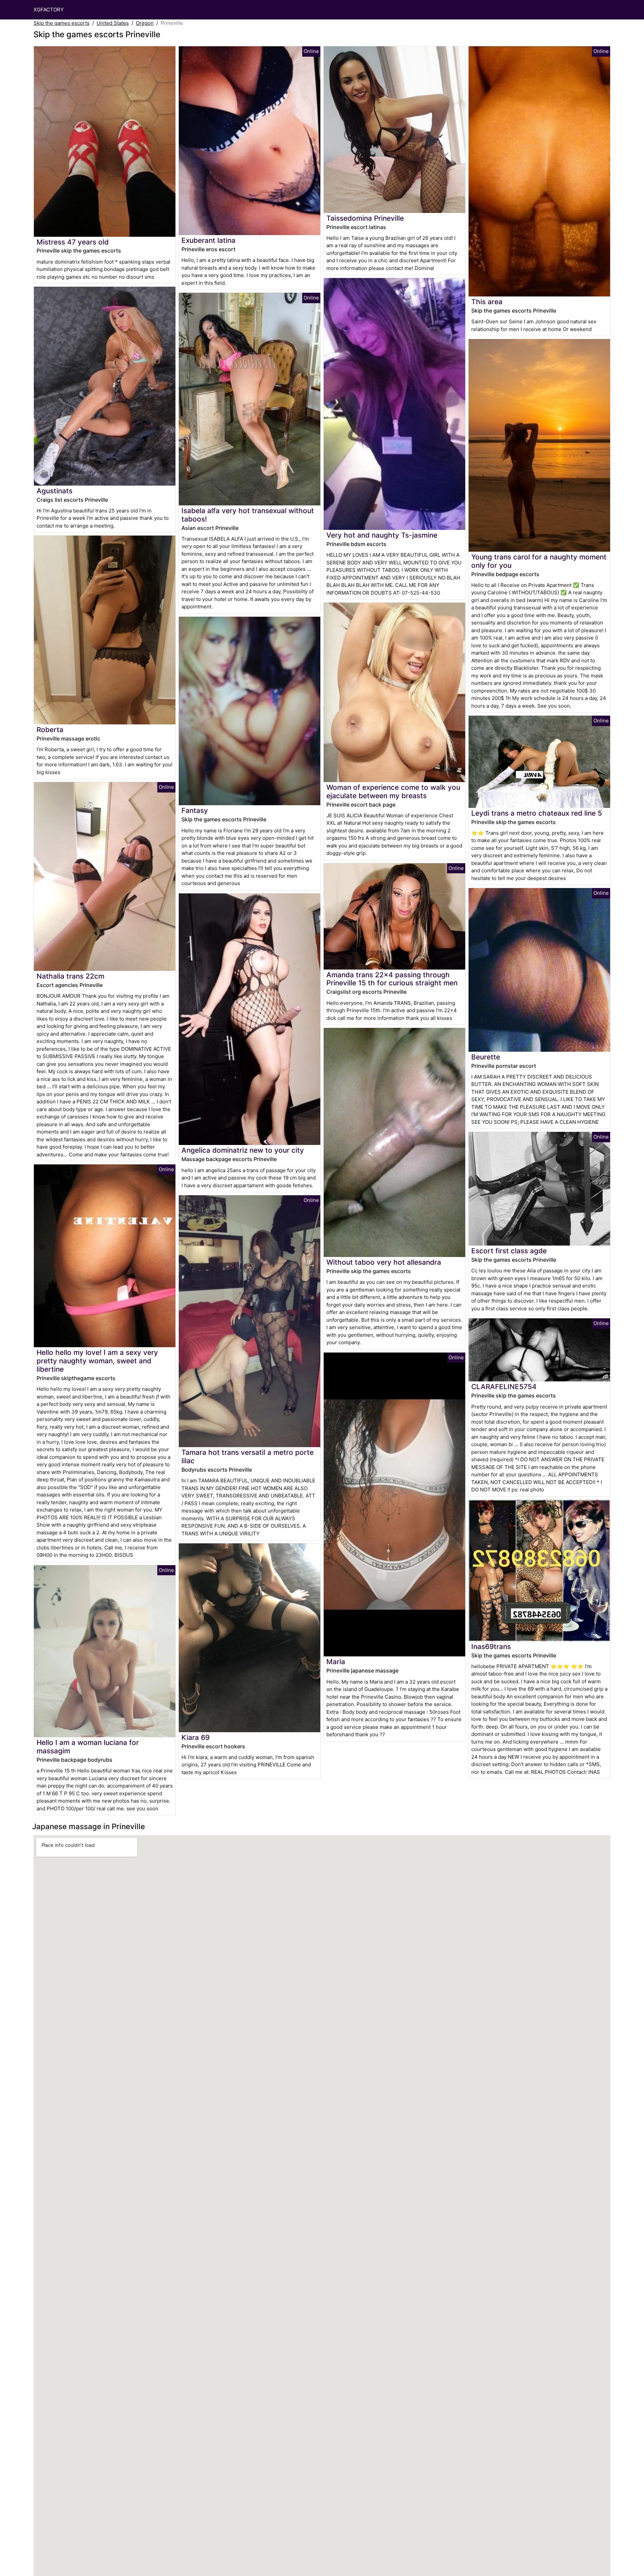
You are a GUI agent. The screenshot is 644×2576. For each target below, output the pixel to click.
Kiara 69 (196, 1737)
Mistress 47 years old (73, 242)
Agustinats (55, 491)
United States (113, 23)
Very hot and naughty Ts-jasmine (382, 535)
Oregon (145, 23)
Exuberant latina (208, 240)
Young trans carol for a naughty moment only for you (539, 561)
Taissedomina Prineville (365, 218)
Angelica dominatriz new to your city (243, 1150)
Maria (336, 1662)
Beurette (486, 1057)
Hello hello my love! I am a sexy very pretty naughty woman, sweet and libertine (97, 1361)
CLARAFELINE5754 (504, 1387)
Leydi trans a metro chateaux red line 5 (537, 813)
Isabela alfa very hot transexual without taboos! (248, 515)
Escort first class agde (509, 1251)
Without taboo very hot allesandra (384, 1262)
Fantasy (195, 810)
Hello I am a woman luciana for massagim (88, 1747)
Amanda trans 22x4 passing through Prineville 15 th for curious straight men (392, 979)
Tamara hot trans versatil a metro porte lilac (248, 1457)
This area (487, 302)
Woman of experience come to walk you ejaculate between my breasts (393, 791)
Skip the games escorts (62, 23)
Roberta (50, 730)
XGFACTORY (49, 10)
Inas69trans (491, 1647)
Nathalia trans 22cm (70, 976)
